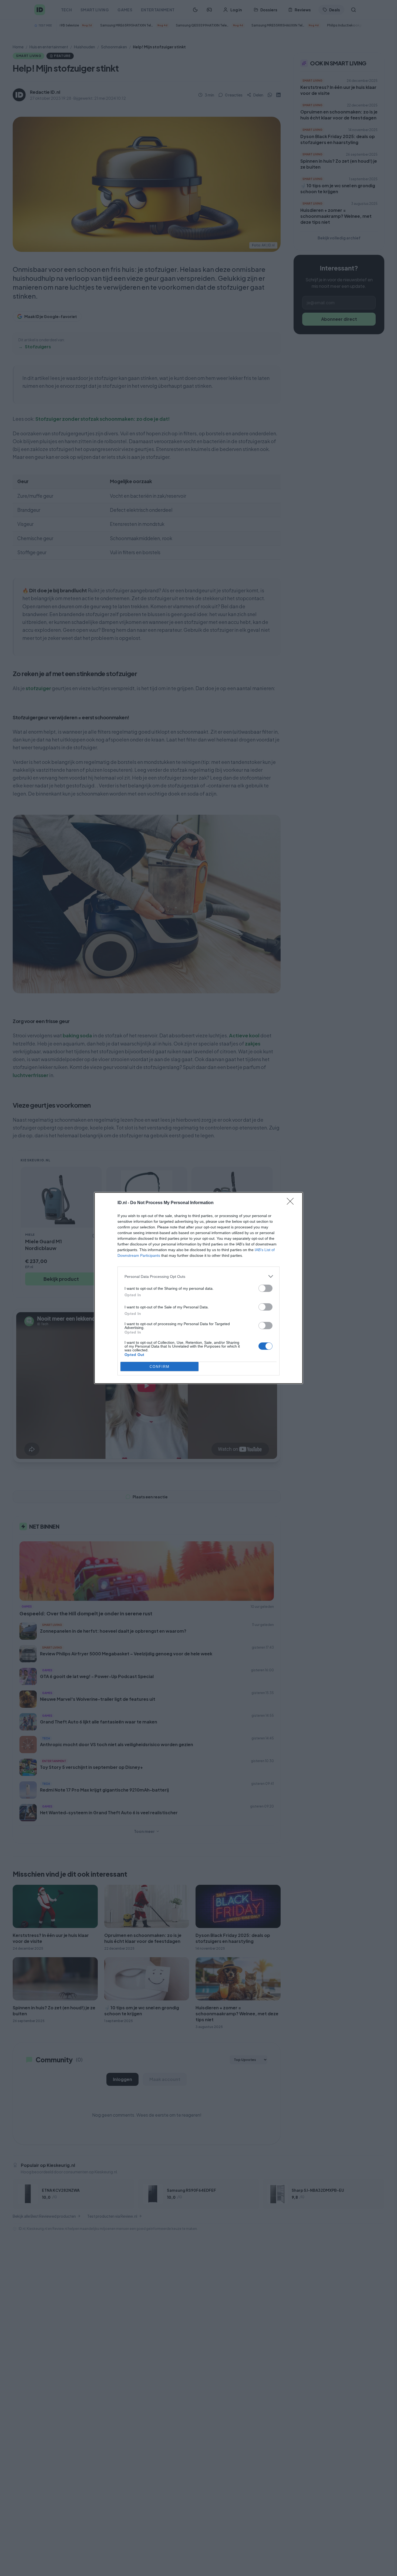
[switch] (265, 1288)
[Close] (292, 1203)
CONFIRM (160, 1367)
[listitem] (198, 1276)
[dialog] (198, 1288)
